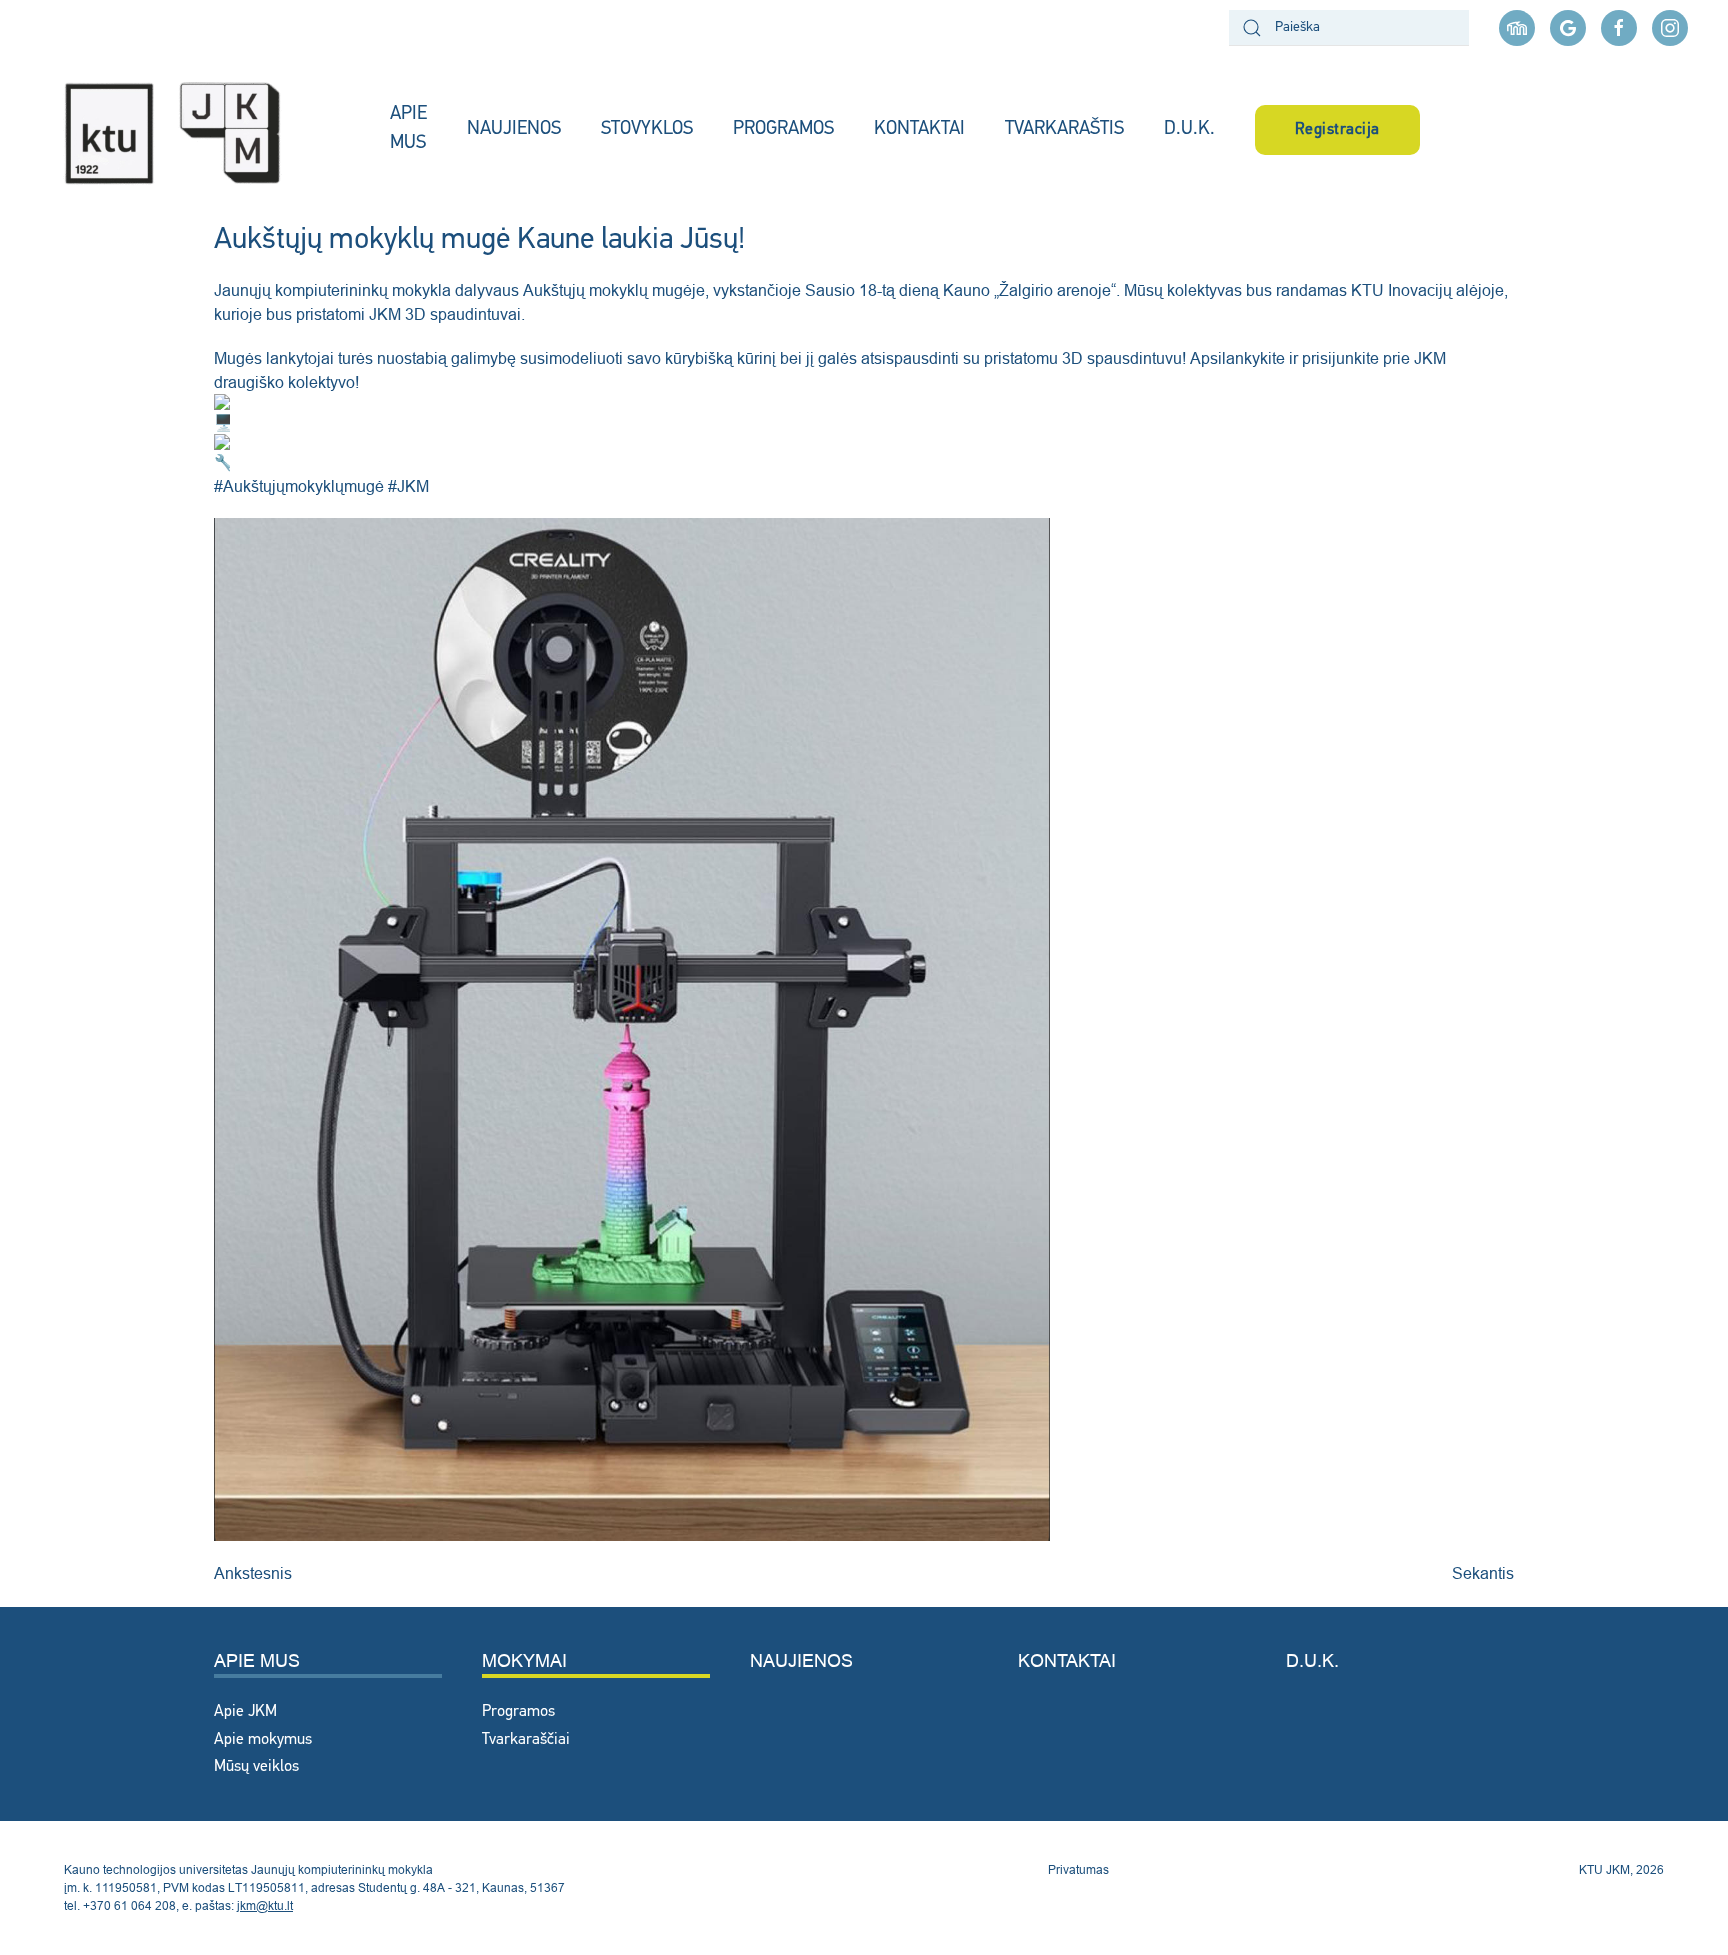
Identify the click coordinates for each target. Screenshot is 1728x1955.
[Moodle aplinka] (1517, 28)
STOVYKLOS (647, 129)
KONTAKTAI (919, 129)
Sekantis (1483, 1573)
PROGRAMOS (783, 129)
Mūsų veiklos (256, 1767)
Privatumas (1078, 1869)
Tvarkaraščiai (526, 1740)
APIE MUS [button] (408, 129)
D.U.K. (1189, 129)
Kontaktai (1067, 1660)
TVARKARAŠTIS (1064, 129)
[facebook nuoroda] (1619, 28)
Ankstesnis (253, 1573)
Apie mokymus (263, 1740)
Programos (518, 1712)
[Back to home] (195, 130)
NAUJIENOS (514, 129)
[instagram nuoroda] (1670, 28)
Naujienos (801, 1660)
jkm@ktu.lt (265, 1905)
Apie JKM (245, 1712)
